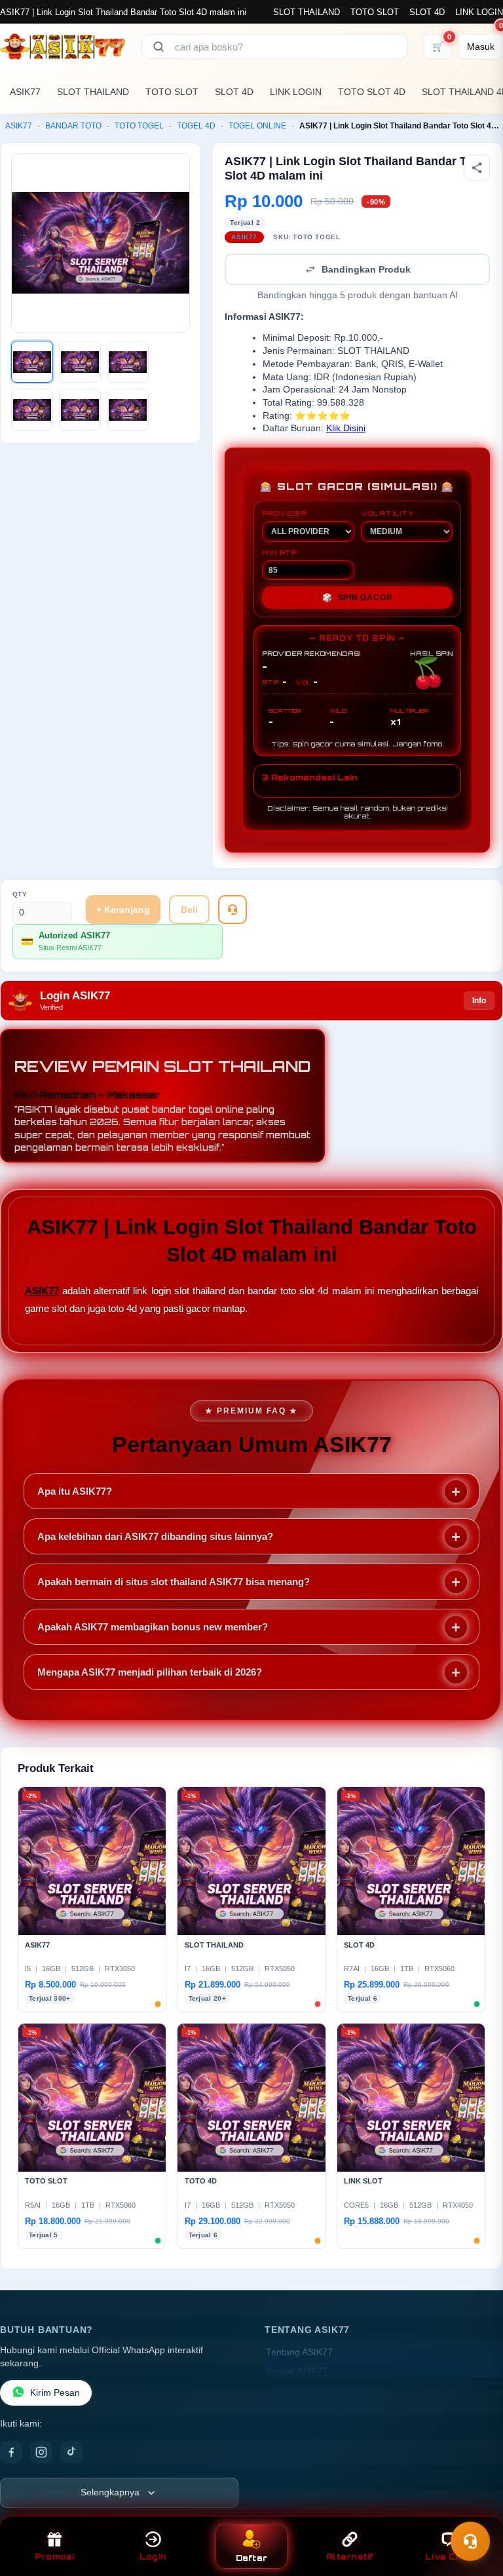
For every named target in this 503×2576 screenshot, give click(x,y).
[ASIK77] (63, 47)
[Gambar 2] (80, 362)
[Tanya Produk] (233, 910)
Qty (20, 894)
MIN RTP (280, 552)
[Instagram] (41, 2452)
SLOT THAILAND (307, 12)
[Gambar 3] (128, 362)
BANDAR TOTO (73, 126)
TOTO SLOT (375, 12)
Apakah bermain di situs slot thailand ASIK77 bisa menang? (174, 1582)
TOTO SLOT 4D (372, 92)
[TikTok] (71, 2452)
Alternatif (350, 2557)
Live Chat (448, 2557)
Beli (189, 910)
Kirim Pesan (55, 2393)
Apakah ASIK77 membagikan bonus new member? (153, 1627)
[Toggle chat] (470, 2541)
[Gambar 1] (32, 362)
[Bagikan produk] (477, 168)
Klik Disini (346, 428)
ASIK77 (25, 92)
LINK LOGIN (479, 12)
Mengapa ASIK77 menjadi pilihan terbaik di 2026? (150, 1672)
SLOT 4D (427, 12)
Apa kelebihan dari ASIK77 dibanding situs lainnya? (155, 1536)
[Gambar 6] (128, 410)
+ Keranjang (123, 910)
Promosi (55, 2557)
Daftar (252, 2558)
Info (479, 1001)
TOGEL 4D (196, 126)
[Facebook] (11, 2452)
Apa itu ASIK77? (75, 1491)
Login (153, 2557)
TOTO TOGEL (139, 126)
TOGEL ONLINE (257, 126)
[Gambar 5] (80, 410)
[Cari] (158, 47)
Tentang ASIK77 (299, 2352)
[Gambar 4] (32, 410)
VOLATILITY (387, 513)
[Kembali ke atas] (474, 2509)
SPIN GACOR (358, 598)
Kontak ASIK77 (297, 2371)
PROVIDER (284, 513)
